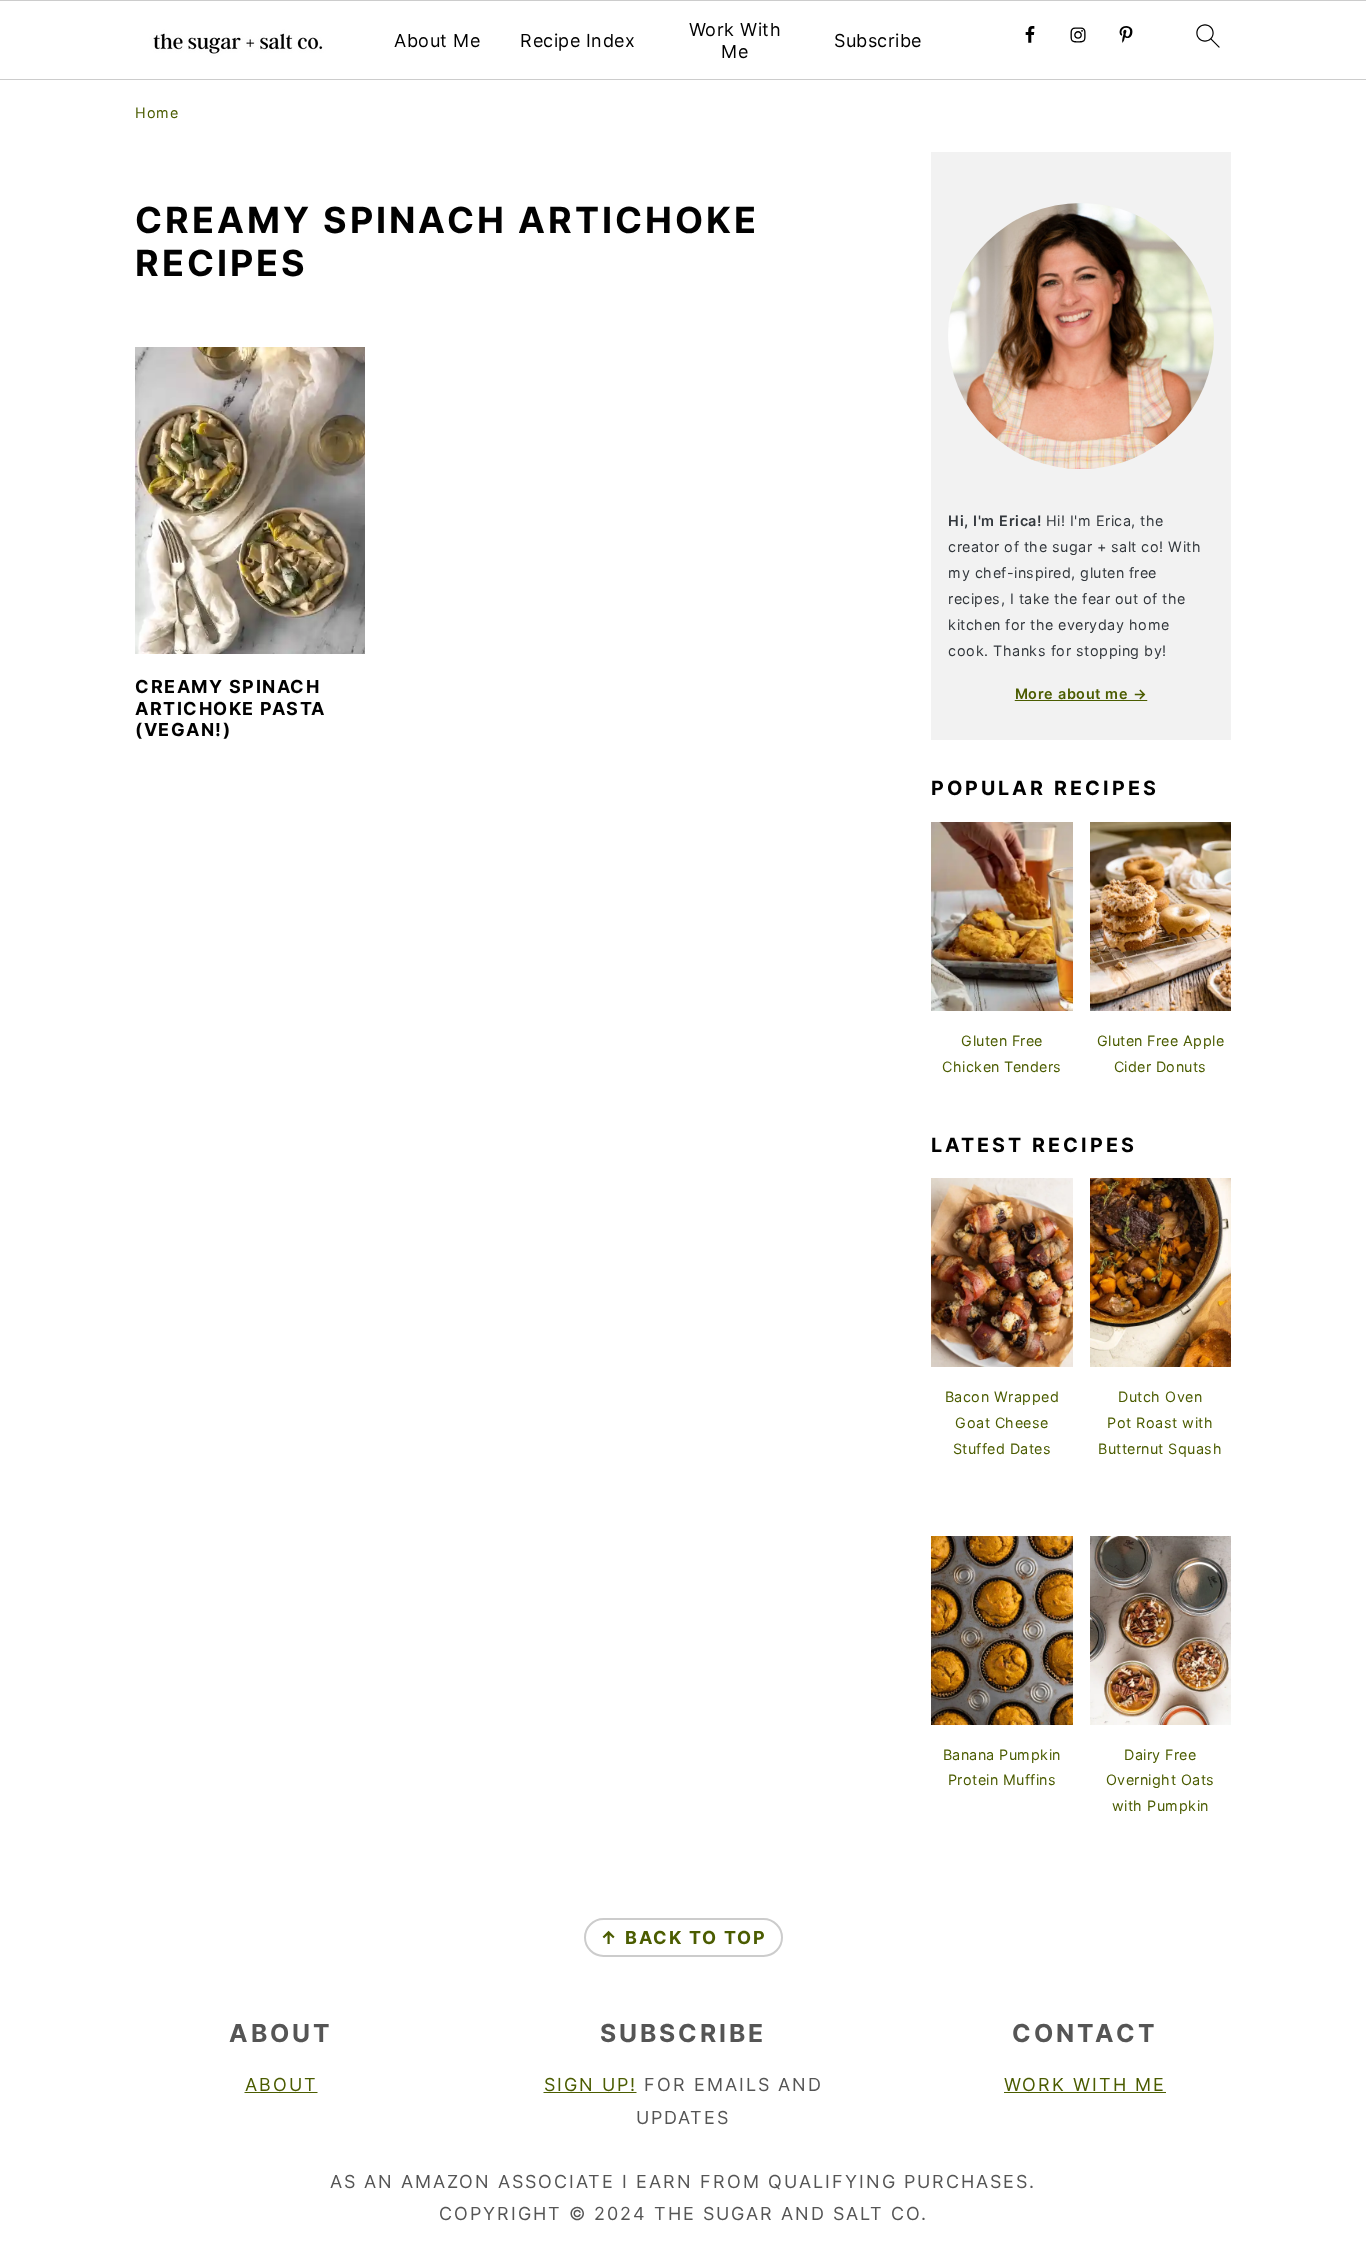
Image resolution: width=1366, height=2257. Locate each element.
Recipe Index (577, 40)
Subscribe (878, 40)
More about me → (1081, 693)
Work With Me (735, 40)
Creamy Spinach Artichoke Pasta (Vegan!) (230, 708)
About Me (437, 40)
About (281, 2084)
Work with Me (1085, 2084)
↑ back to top (683, 1937)
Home (156, 112)
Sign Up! (590, 2084)
